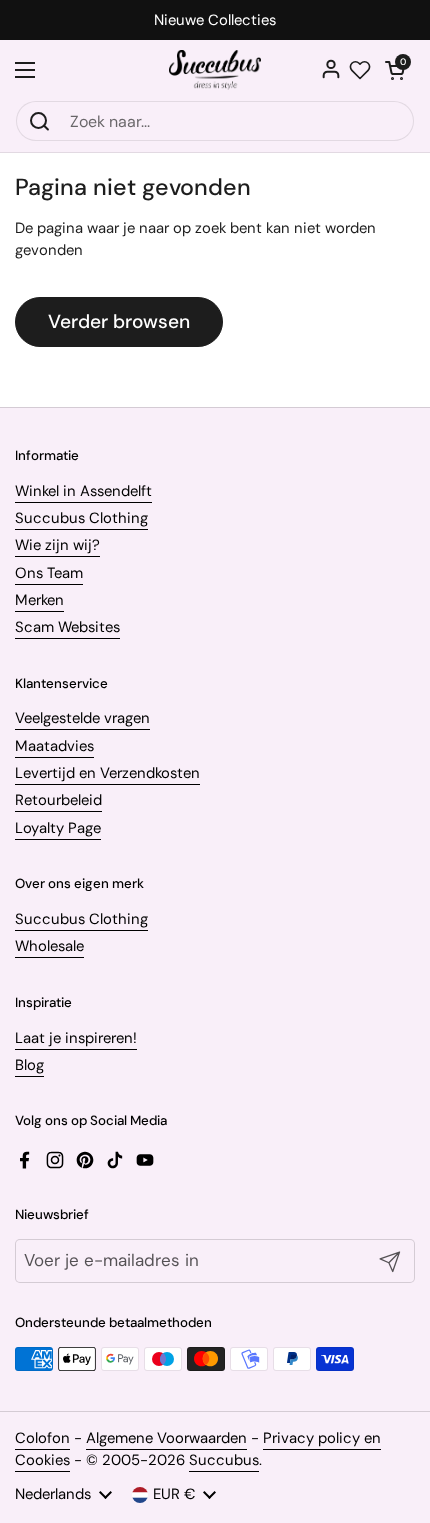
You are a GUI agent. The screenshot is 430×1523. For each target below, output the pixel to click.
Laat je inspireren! (76, 1038)
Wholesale (49, 946)
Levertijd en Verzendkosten (107, 773)
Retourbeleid (58, 800)
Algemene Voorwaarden (166, 1438)
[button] (395, 70)
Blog (29, 1065)
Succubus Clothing (81, 518)
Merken (39, 600)
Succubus (224, 1460)
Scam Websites (67, 627)
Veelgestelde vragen (82, 718)
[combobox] (215, 121)
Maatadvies (54, 746)
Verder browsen (119, 321)
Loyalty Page (58, 828)
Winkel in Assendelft (83, 491)
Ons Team (49, 573)
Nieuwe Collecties (215, 20)
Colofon (42, 1438)
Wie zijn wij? (57, 545)
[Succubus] (215, 70)
